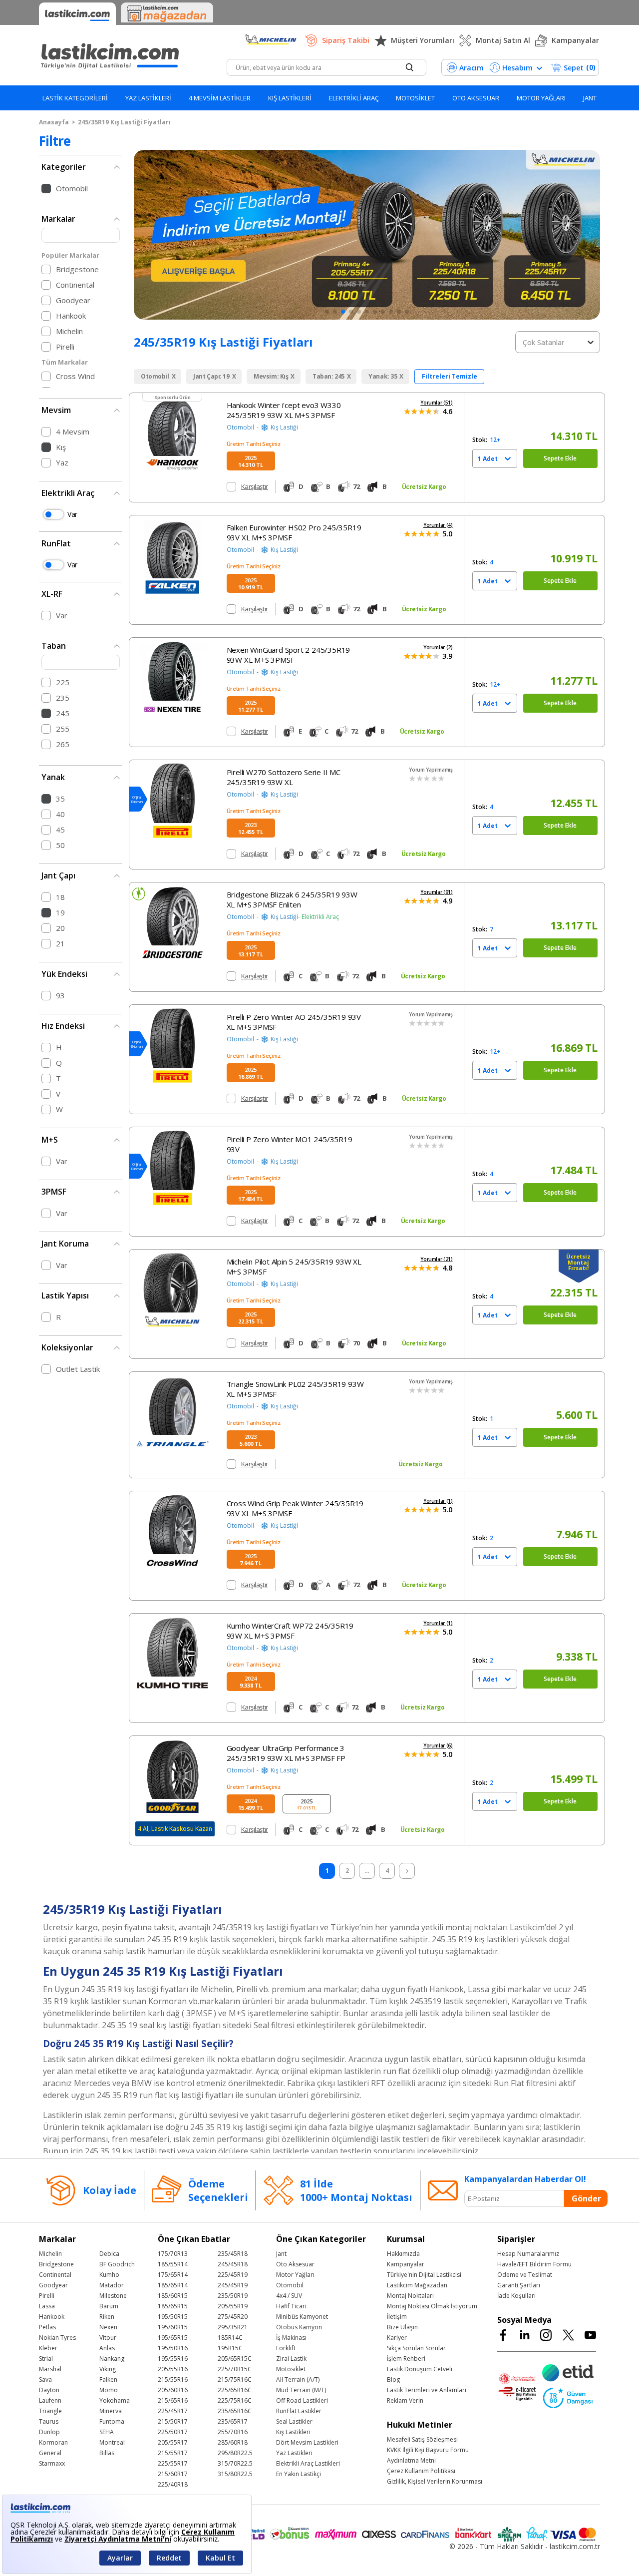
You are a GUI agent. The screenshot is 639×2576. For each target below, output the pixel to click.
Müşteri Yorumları (423, 40)
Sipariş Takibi (346, 40)
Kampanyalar (575, 40)
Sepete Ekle (560, 458)
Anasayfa (54, 122)
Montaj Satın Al (503, 40)
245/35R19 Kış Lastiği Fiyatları (124, 122)
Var (72, 514)
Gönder (586, 2198)
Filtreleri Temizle (450, 376)
